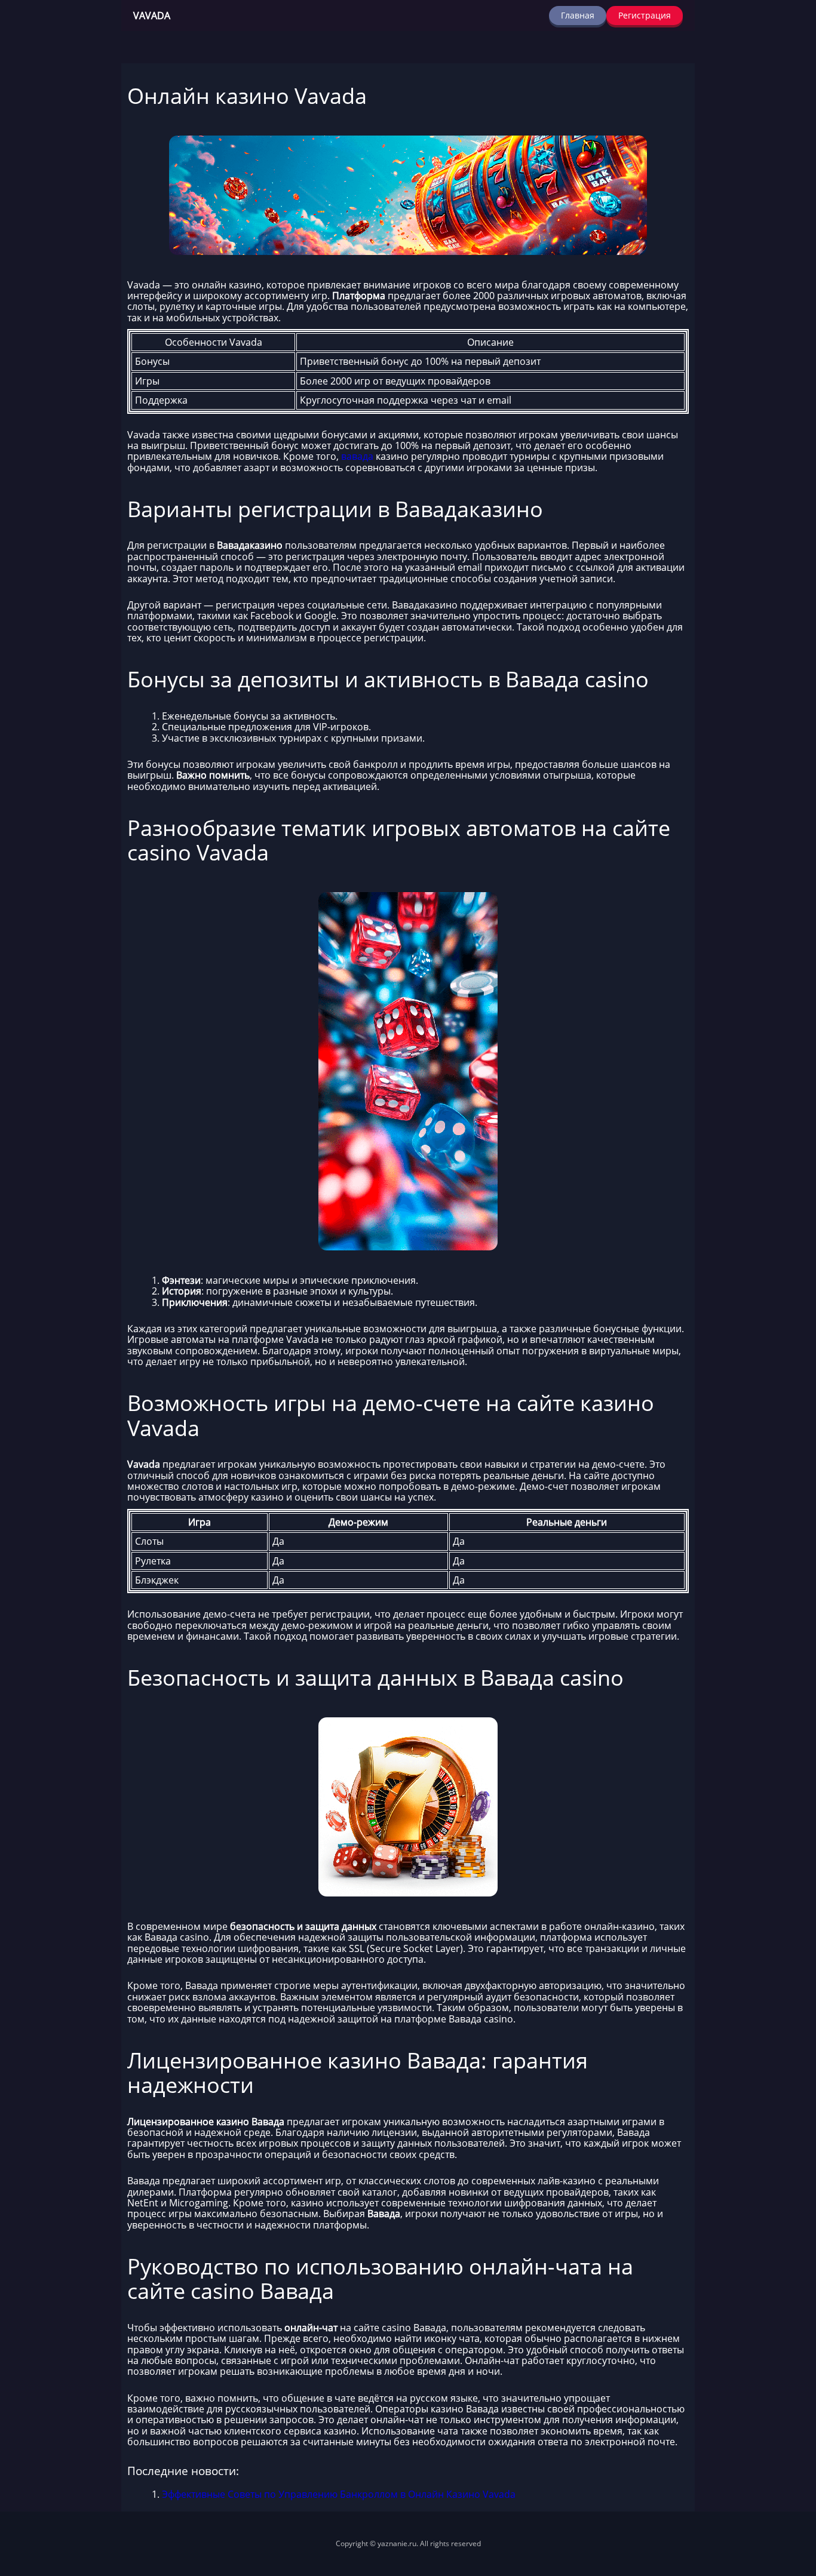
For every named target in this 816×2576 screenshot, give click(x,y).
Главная (578, 15)
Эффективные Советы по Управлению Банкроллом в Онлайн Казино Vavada (339, 2494)
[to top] (789, 2504)
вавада (357, 456)
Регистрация (645, 15)
